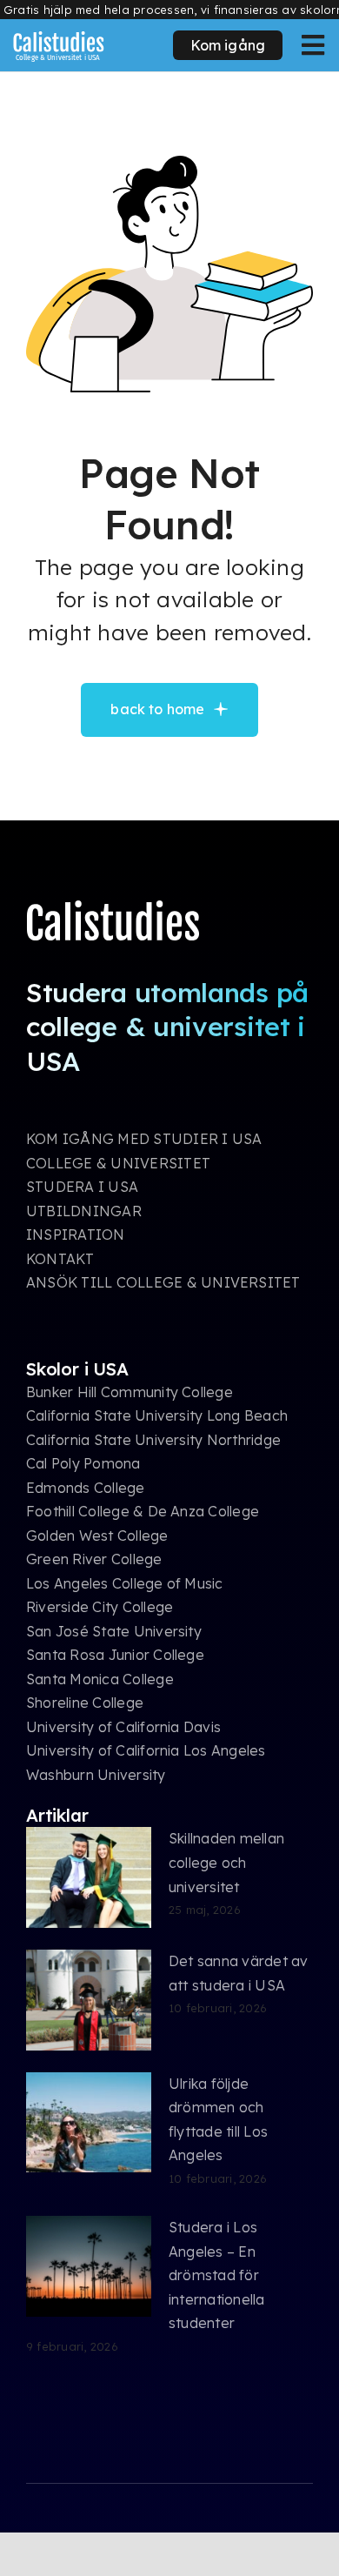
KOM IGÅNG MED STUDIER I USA (144, 1139)
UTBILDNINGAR (84, 1211)
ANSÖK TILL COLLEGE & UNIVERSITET (163, 1282)
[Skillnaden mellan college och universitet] (89, 1877)
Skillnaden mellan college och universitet (226, 1862)
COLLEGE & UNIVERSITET (118, 1163)
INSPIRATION (76, 1234)
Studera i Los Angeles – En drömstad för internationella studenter (217, 2275)
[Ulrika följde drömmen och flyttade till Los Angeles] (89, 2123)
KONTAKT (60, 1259)
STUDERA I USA (82, 1187)
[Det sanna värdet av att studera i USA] (89, 2000)
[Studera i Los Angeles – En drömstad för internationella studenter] (89, 2266)
